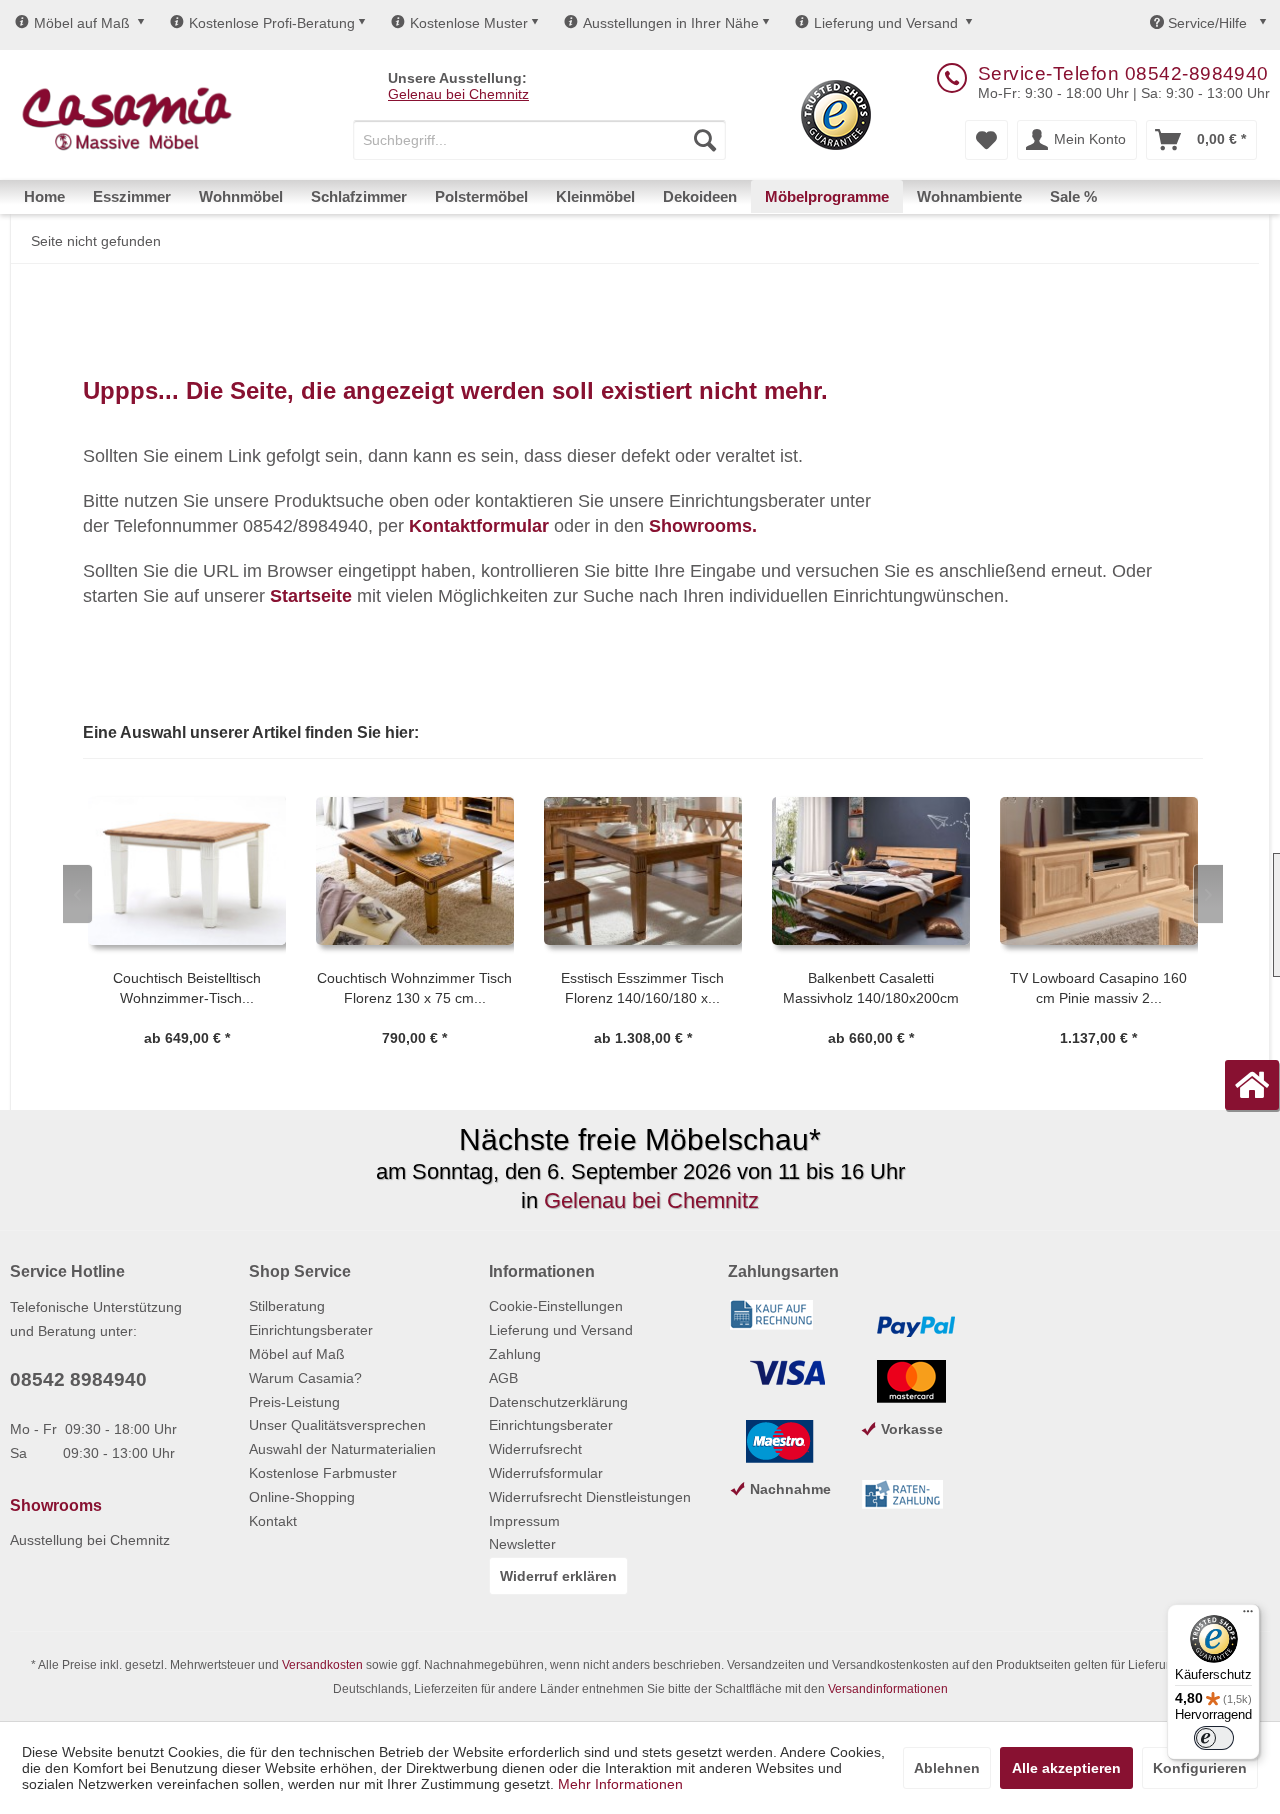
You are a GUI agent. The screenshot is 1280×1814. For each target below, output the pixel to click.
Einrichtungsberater (311, 1330)
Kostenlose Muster (469, 23)
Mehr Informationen (620, 1784)
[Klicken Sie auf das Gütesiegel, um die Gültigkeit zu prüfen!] (836, 115)
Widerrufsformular (546, 1473)
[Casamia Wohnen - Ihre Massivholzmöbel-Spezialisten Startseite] (126, 120)
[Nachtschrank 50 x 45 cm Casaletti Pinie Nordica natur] (1113, 871)
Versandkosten (322, 1665)
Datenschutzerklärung (558, 1402)
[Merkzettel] (986, 140)
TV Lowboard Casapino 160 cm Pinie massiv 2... (884, 988)
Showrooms (56, 1505)
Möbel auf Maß (82, 23)
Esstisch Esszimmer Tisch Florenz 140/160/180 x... (428, 988)
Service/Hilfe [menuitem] (1207, 23)
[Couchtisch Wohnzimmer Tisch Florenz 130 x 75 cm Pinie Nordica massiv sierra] (201, 871)
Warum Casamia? (305, 1378)
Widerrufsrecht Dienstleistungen (590, 1497)
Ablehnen (947, 1768)
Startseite (311, 596)
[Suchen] (705, 140)
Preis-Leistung (294, 1402)
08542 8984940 (78, 1379)
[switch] (1214, 1738)
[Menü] (1248, 1616)
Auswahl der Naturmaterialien (342, 1449)
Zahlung (515, 1354)
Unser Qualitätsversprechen (337, 1425)
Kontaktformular (479, 526)
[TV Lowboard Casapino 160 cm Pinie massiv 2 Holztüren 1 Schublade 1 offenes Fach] (885, 871)
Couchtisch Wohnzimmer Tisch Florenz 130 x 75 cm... (200, 988)
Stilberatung (287, 1306)
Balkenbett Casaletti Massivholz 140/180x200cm (657, 988)
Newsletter (522, 1544)
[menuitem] (539, 140)
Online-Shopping (302, 1497)
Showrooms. (703, 526)
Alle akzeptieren (1066, 1768)
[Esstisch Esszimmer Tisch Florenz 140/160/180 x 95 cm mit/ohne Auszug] (429, 871)
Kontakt (273, 1521)
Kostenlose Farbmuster (323, 1473)
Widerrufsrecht (535, 1449)
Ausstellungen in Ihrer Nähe (671, 23)
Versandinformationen (888, 1689)
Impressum (524, 1521)
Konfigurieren (1200, 1768)
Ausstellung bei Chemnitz (90, 1540)
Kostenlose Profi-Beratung (272, 23)
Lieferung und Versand (886, 23)
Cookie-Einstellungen (556, 1306)
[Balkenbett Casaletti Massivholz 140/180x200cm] (657, 871)
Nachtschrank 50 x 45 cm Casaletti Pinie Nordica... (1112, 988)
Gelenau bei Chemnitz (458, 94)
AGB (503, 1378)
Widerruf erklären (558, 1576)
